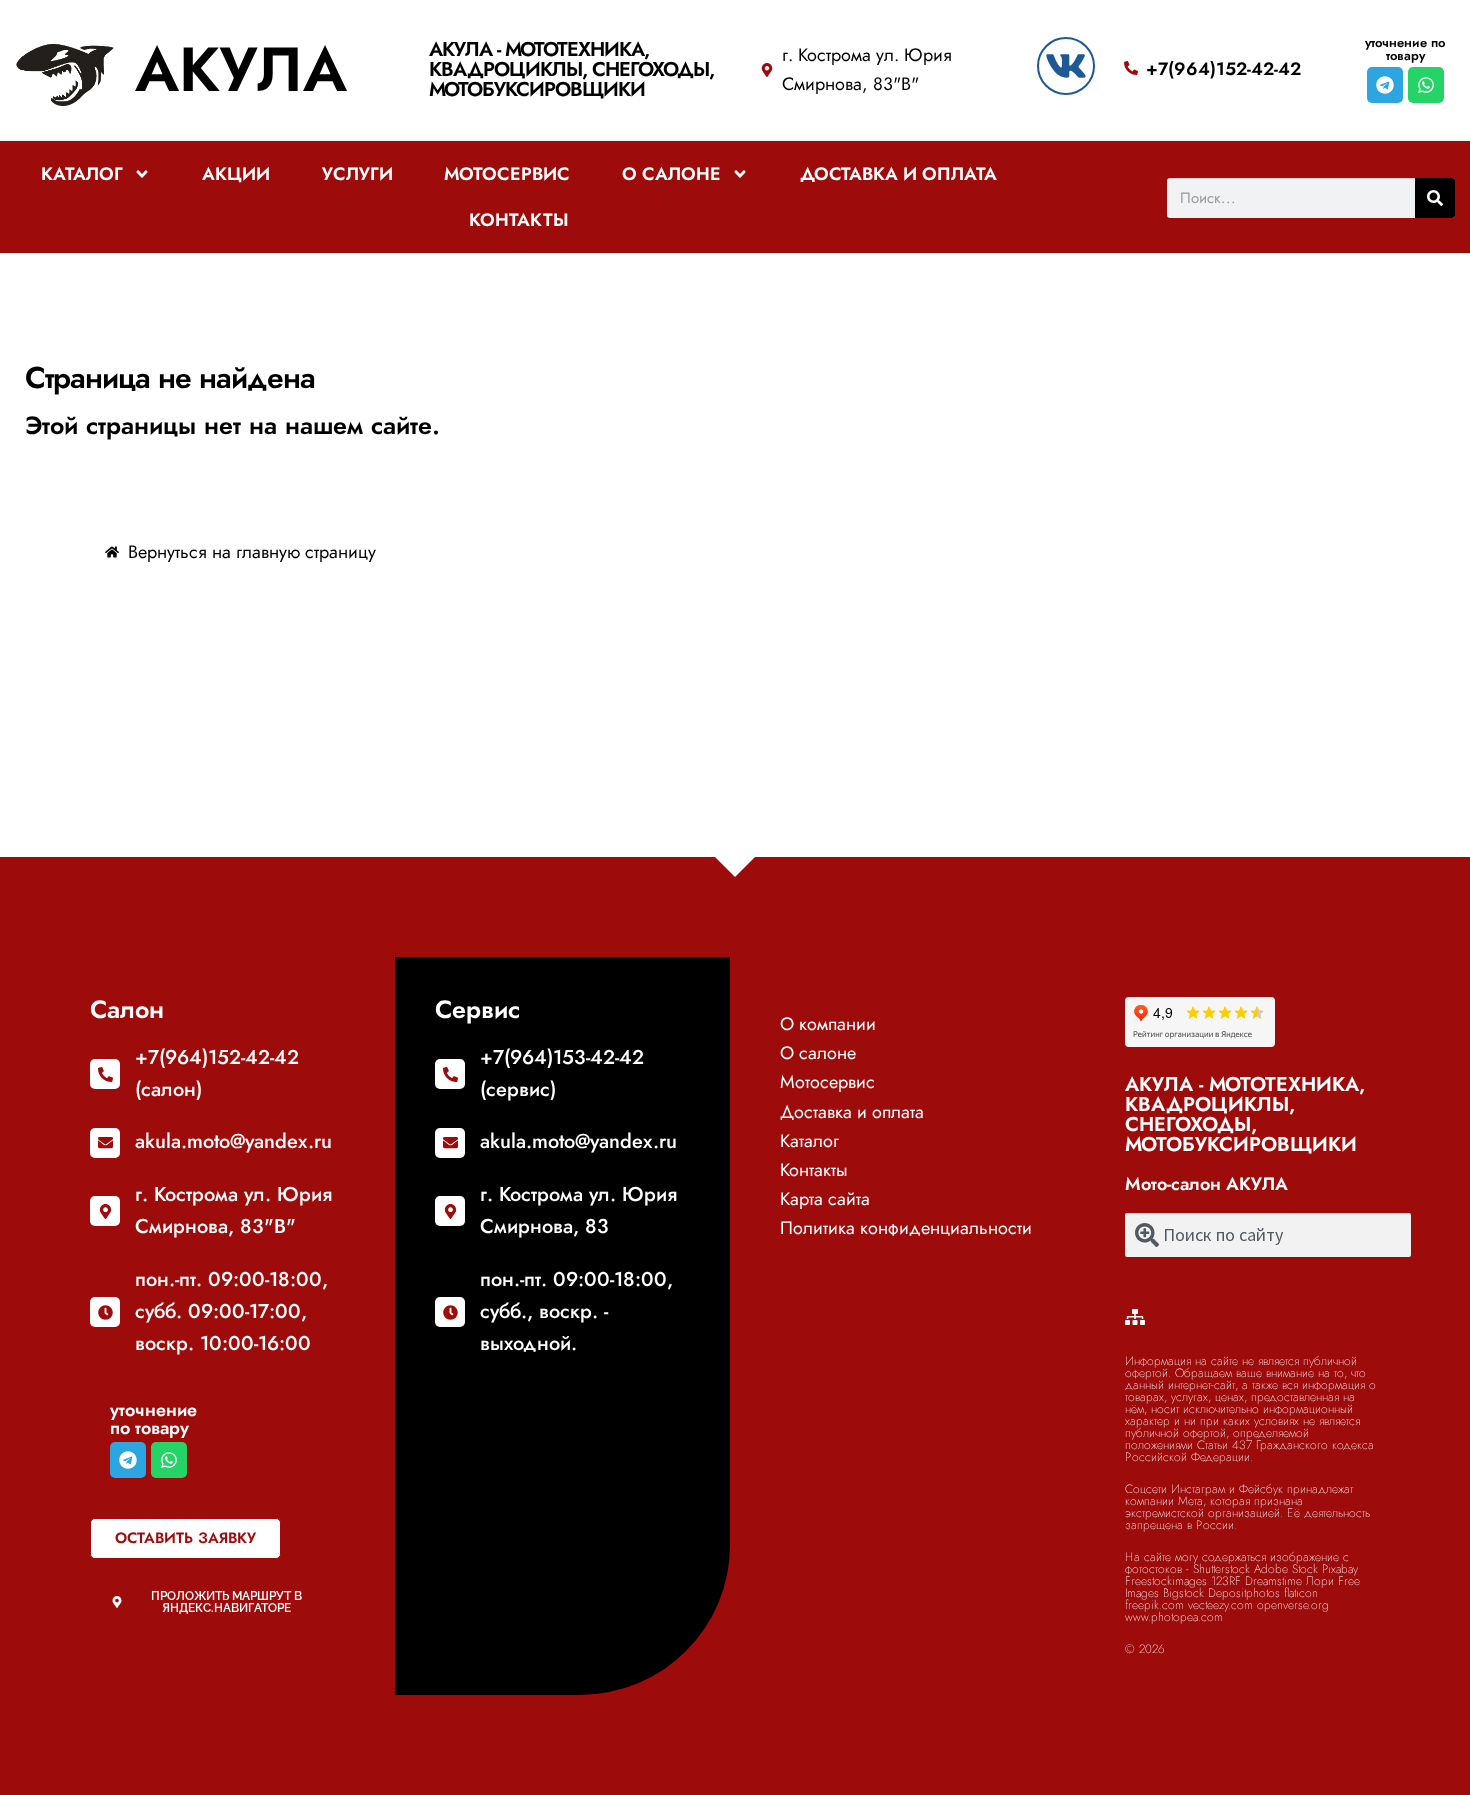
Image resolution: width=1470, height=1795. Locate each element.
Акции (236, 174)
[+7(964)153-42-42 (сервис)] (450, 1074)
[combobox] (1268, 1235)
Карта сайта (825, 1199)
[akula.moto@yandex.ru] (105, 1143)
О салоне (671, 174)
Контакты (519, 220)
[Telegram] (1385, 85)
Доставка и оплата (898, 174)
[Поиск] (1435, 198)
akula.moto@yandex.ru (233, 1141)
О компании (828, 1024)
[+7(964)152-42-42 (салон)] (105, 1074)
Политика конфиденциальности (906, 1228)
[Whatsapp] (1426, 85)
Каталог (82, 174)
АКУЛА (241, 69)
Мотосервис (507, 174)
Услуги (357, 174)
